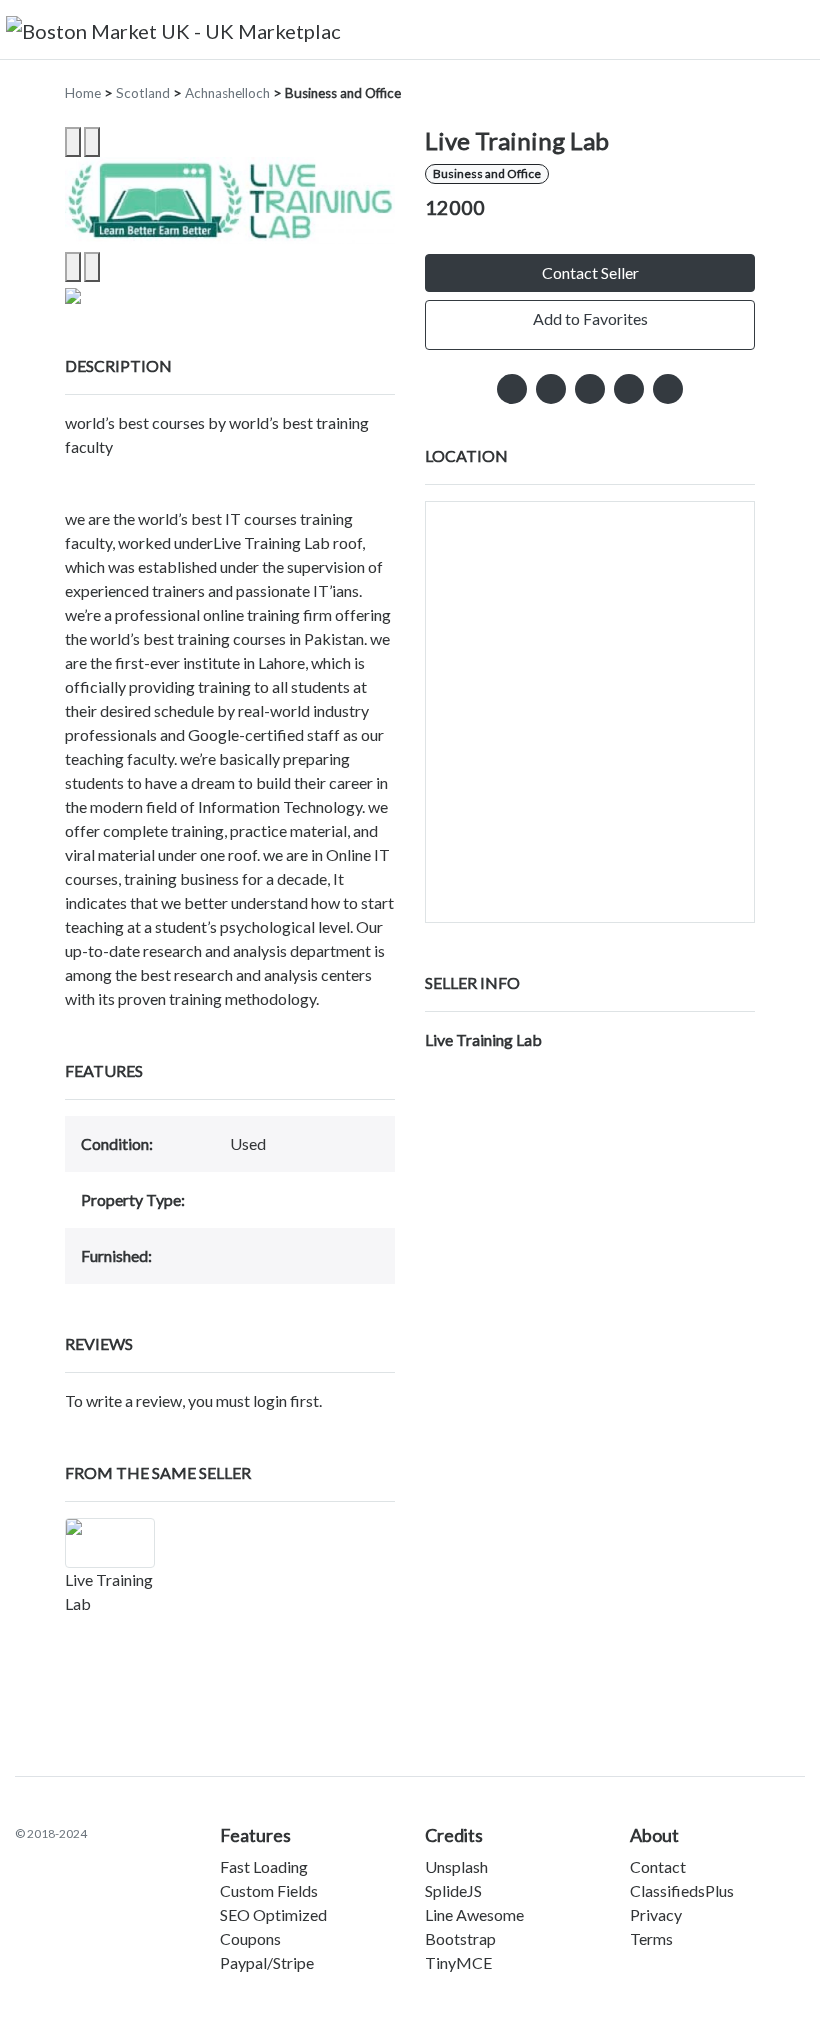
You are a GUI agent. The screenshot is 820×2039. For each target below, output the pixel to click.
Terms (651, 1938)
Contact (658, 1866)
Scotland (143, 93)
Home (83, 93)
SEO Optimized (273, 1914)
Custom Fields (269, 1890)
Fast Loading (264, 1866)
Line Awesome (474, 1914)
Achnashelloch (227, 93)
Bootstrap (460, 1938)
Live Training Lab (483, 1039)
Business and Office (343, 93)
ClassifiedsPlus (682, 1890)
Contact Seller (590, 272)
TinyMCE (458, 1962)
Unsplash (456, 1866)
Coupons (250, 1938)
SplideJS (453, 1890)
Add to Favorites (590, 318)
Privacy (656, 1914)
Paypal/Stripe (267, 1962)
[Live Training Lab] (110, 1543)
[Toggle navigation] (791, 29)
